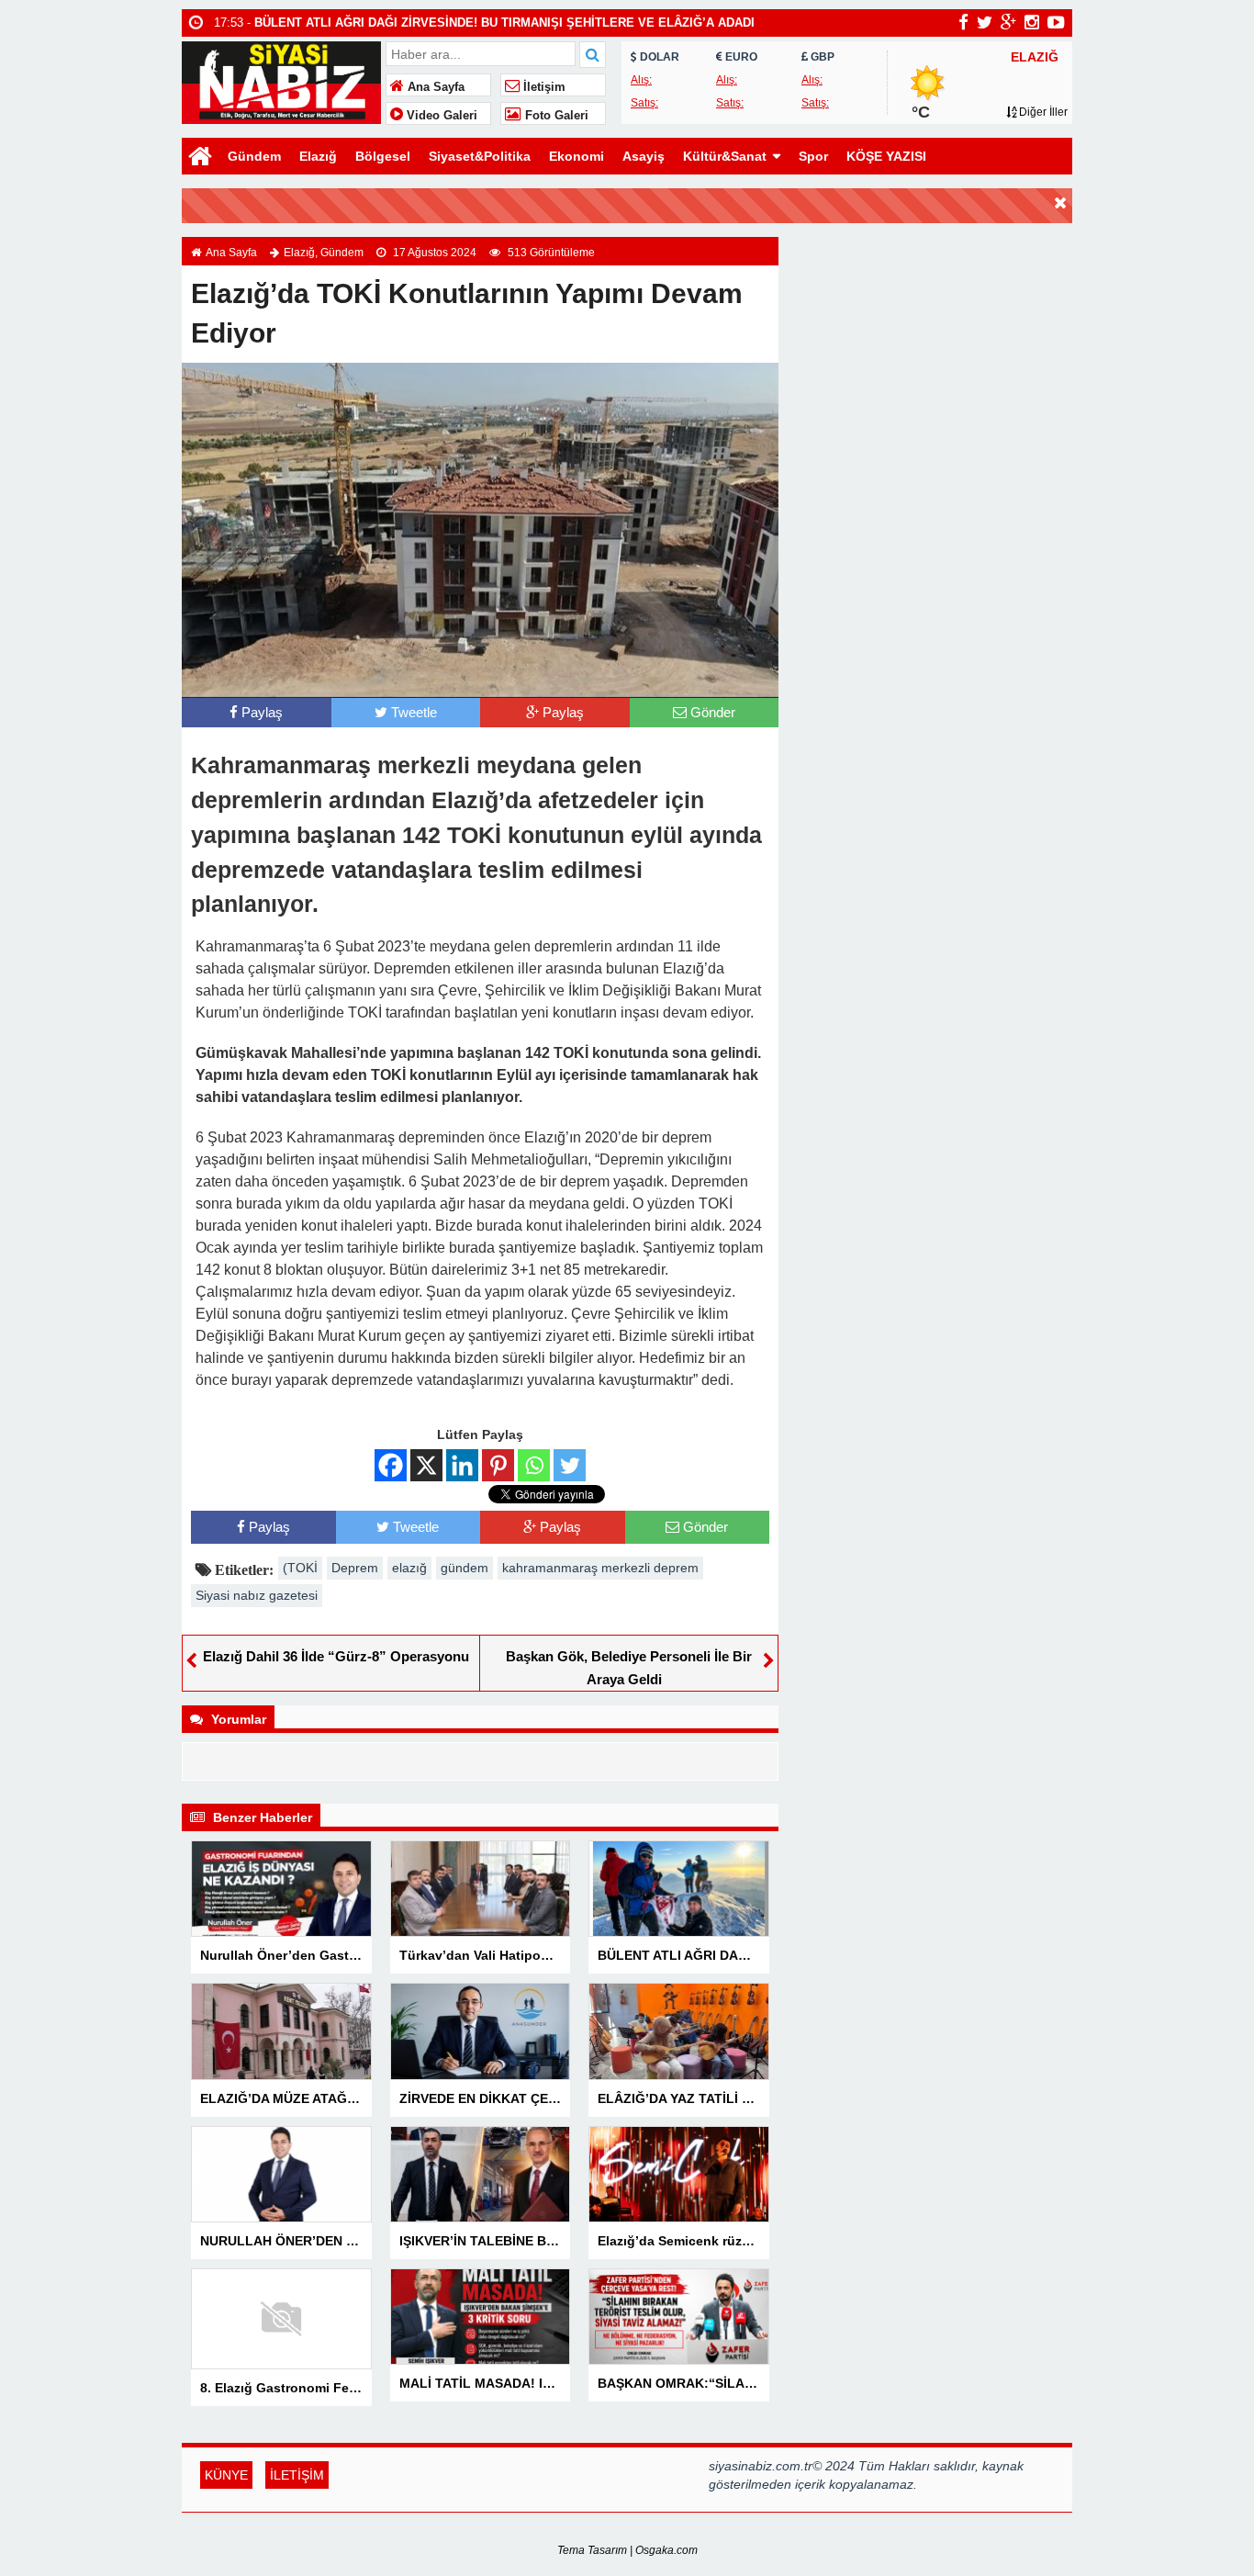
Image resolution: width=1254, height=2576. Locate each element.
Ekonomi (577, 156)
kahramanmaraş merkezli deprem (600, 1568)
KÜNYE (226, 2475)
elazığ (409, 1568)
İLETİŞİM (297, 2475)
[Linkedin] (462, 1465)
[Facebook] (391, 1465)
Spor (813, 156)
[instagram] (1032, 22)
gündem (465, 1568)
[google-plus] (1008, 22)
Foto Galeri (555, 116)
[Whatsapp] (534, 1465)
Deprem (355, 1568)
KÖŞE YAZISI (886, 156)
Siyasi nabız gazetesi (257, 1595)
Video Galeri (440, 116)
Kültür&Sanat (725, 156)
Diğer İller (1042, 112)
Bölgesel (383, 156)
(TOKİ (300, 1568)
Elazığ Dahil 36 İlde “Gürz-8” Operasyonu (336, 1656)
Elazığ (318, 156)
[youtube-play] (1056, 22)
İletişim (543, 87)
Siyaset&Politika (480, 156)
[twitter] (985, 22)
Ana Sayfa (434, 87)
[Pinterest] (498, 1465)
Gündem (254, 156)
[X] (426, 1465)
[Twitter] (570, 1465)
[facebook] (963, 22)
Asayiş (644, 156)
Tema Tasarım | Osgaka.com (627, 2550)
